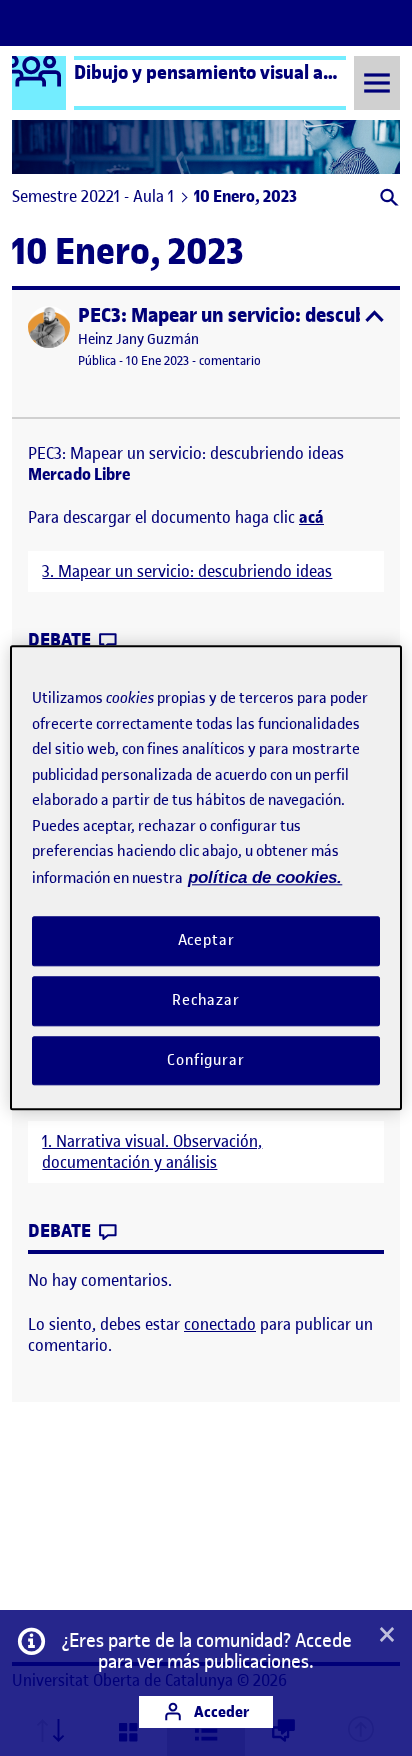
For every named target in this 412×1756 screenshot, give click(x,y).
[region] (205, 877)
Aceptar (206, 940)
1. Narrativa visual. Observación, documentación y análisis (152, 1152)
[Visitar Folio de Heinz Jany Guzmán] (49, 327)
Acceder (220, 1711)
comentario (230, 360)
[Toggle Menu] (377, 82)
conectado (220, 1324)
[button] (387, 199)
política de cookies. (265, 877)
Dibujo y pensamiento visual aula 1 (217, 72)
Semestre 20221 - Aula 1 (93, 196)
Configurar (206, 1060)
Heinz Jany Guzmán (138, 339)
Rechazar (206, 1000)
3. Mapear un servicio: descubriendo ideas (187, 571)
